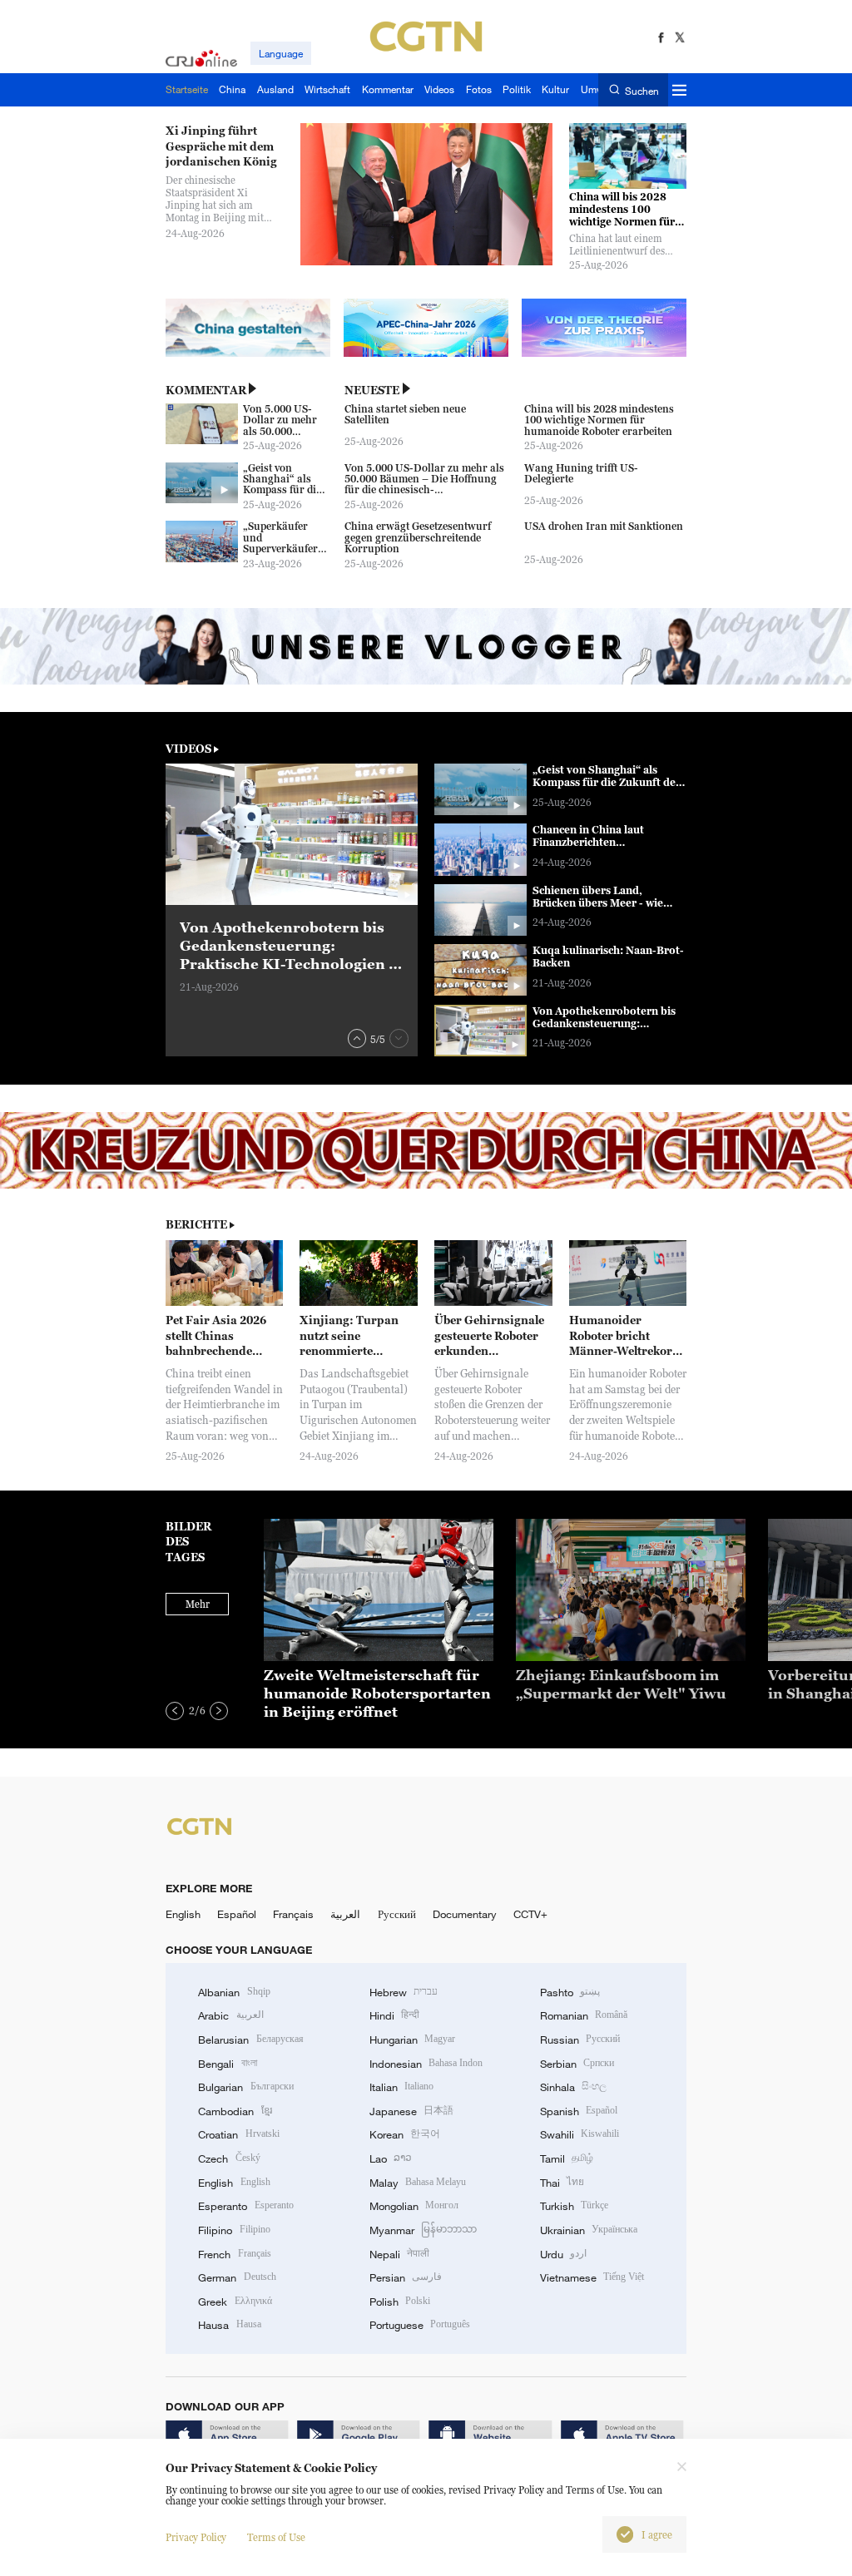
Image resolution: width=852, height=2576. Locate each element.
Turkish (574, 2206)
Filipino (234, 2230)
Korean (405, 2134)
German (237, 2277)
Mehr (198, 1604)
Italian (401, 2087)
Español (237, 1914)
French (234, 2254)
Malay (418, 2183)
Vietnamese (592, 2277)
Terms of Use (276, 2537)
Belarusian (250, 2040)
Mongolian (414, 2206)
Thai (562, 2183)
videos (188, 749)
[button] (357, 1038)
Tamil (567, 2158)
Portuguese (420, 2325)
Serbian (577, 2064)
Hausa (229, 2325)
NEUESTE (372, 390)
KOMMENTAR (206, 390)
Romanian (584, 2015)
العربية (345, 1914)
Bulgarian (245, 2087)
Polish (400, 2302)
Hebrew (404, 1992)
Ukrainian (589, 2230)
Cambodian (235, 2111)
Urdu (563, 2254)
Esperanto (245, 2206)
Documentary (465, 1914)
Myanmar (423, 2230)
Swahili (580, 2134)
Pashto (570, 1992)
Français (293, 1914)
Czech (229, 2158)
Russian (580, 2040)
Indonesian (426, 2064)
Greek (235, 2302)
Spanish (579, 2111)
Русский (397, 1914)
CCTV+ (530, 1914)
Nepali (399, 2254)
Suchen (641, 90)
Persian (406, 2277)
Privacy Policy (196, 2537)
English (183, 1914)
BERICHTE (196, 1224)
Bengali (227, 2064)
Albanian (234, 1992)
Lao (391, 2158)
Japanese (411, 2111)
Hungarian (412, 2040)
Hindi (394, 2015)
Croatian (238, 2134)
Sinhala (573, 2087)
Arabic (230, 2015)
